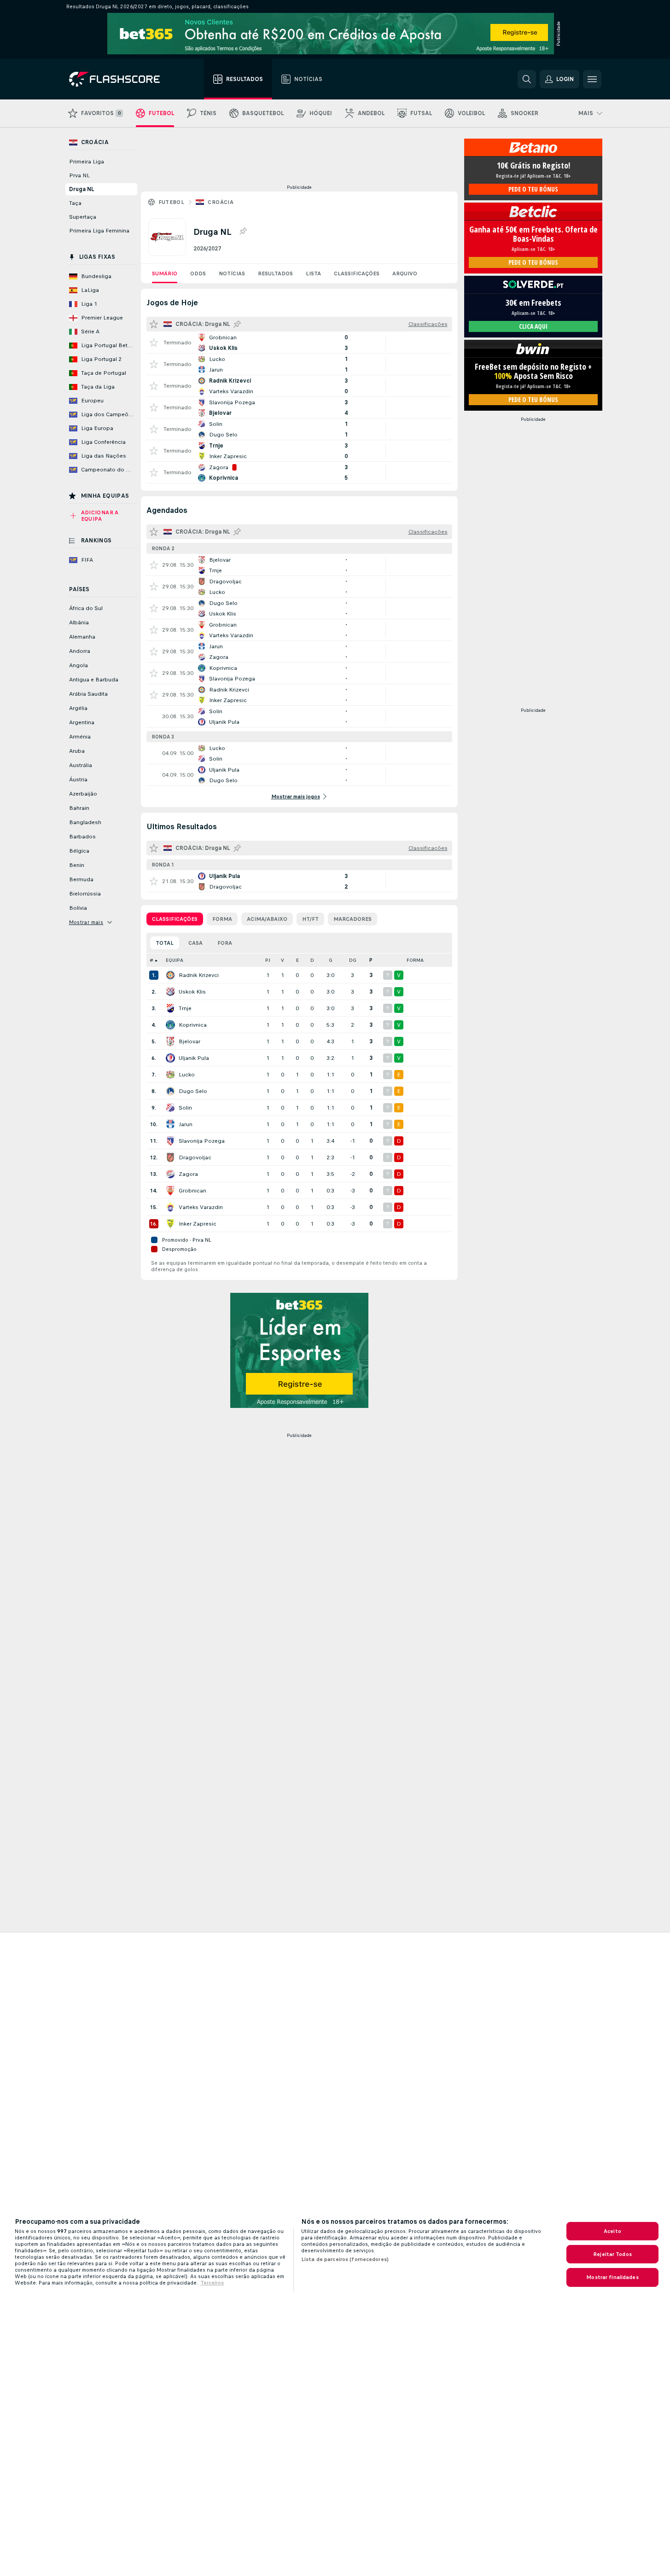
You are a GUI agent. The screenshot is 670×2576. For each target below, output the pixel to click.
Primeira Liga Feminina (99, 231)
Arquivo (405, 273)
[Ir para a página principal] (121, 79)
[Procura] (527, 79)
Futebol (172, 202)
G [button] (331, 960)
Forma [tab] (222, 919)
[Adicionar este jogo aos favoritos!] (154, 343)
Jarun (186, 1124)
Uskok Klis (192, 992)
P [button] (371, 960)
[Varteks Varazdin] (170, 1207)
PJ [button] (268, 960)
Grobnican (192, 1191)
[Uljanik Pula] (170, 1058)
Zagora (188, 1174)
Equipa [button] (175, 960)
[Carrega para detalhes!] (299, 343)
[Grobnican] (170, 1191)
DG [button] (353, 960)
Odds (198, 273)
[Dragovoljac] (170, 1157)
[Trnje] (170, 1008)
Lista (313, 273)
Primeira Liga (87, 162)
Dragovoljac (195, 1157)
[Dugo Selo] (170, 1091)
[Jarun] (170, 1124)
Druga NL (82, 189)
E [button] (297, 960)
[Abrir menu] (592, 79)
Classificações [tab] (175, 919)
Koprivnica (193, 1025)
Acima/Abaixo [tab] (267, 919)
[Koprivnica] (170, 1025)
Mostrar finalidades (612, 2277)
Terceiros (212, 2283)
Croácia (221, 202)
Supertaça (83, 217)
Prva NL (79, 175)
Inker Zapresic (198, 1224)
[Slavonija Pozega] (170, 1141)
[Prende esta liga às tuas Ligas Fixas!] (243, 232)
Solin (185, 1108)
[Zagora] (170, 1174)
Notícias (232, 273)
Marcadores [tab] (352, 919)
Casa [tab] (195, 943)
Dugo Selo (193, 1091)
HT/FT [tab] (310, 919)
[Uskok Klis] (170, 992)
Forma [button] (415, 960)
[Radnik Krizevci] (170, 975)
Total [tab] (165, 943)
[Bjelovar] (170, 1041)
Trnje (185, 1008)
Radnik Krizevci (199, 975)
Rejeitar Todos (612, 2254)
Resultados (275, 273)
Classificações (357, 273)
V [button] (283, 960)
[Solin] (170, 1108)
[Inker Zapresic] (170, 1224)
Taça (75, 203)
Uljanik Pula (194, 1058)
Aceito (612, 2231)
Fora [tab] (225, 943)
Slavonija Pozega (202, 1141)
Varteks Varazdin (201, 1207)
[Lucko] (170, 1075)
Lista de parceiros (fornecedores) (345, 2259)
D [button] (312, 960)
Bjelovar (189, 1041)
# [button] (151, 960)
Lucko (187, 1075)
